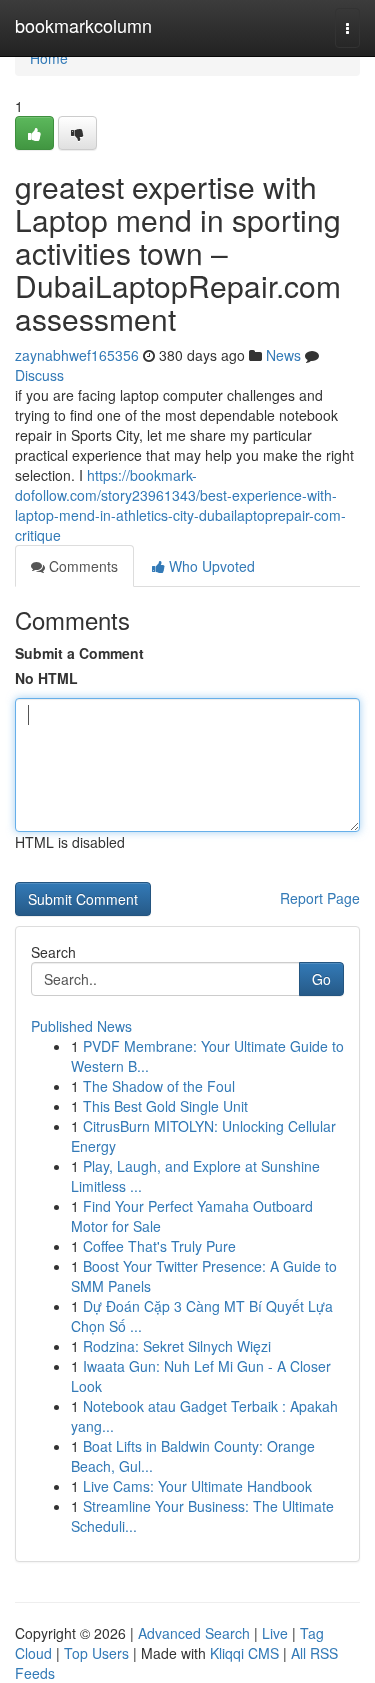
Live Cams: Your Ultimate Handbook (197, 1486)
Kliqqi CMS (244, 1653)
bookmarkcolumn (83, 25)
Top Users (96, 1653)
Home (49, 58)
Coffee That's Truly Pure (159, 1246)
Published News (81, 1026)
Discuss (39, 375)
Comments (81, 566)
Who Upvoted (210, 566)
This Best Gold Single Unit (165, 1106)
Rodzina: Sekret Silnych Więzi (177, 1346)
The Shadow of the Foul (159, 1086)
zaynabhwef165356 (77, 355)
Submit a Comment (79, 653)
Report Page (320, 898)
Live (275, 1633)
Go (321, 979)
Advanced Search (194, 1633)
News (283, 355)
